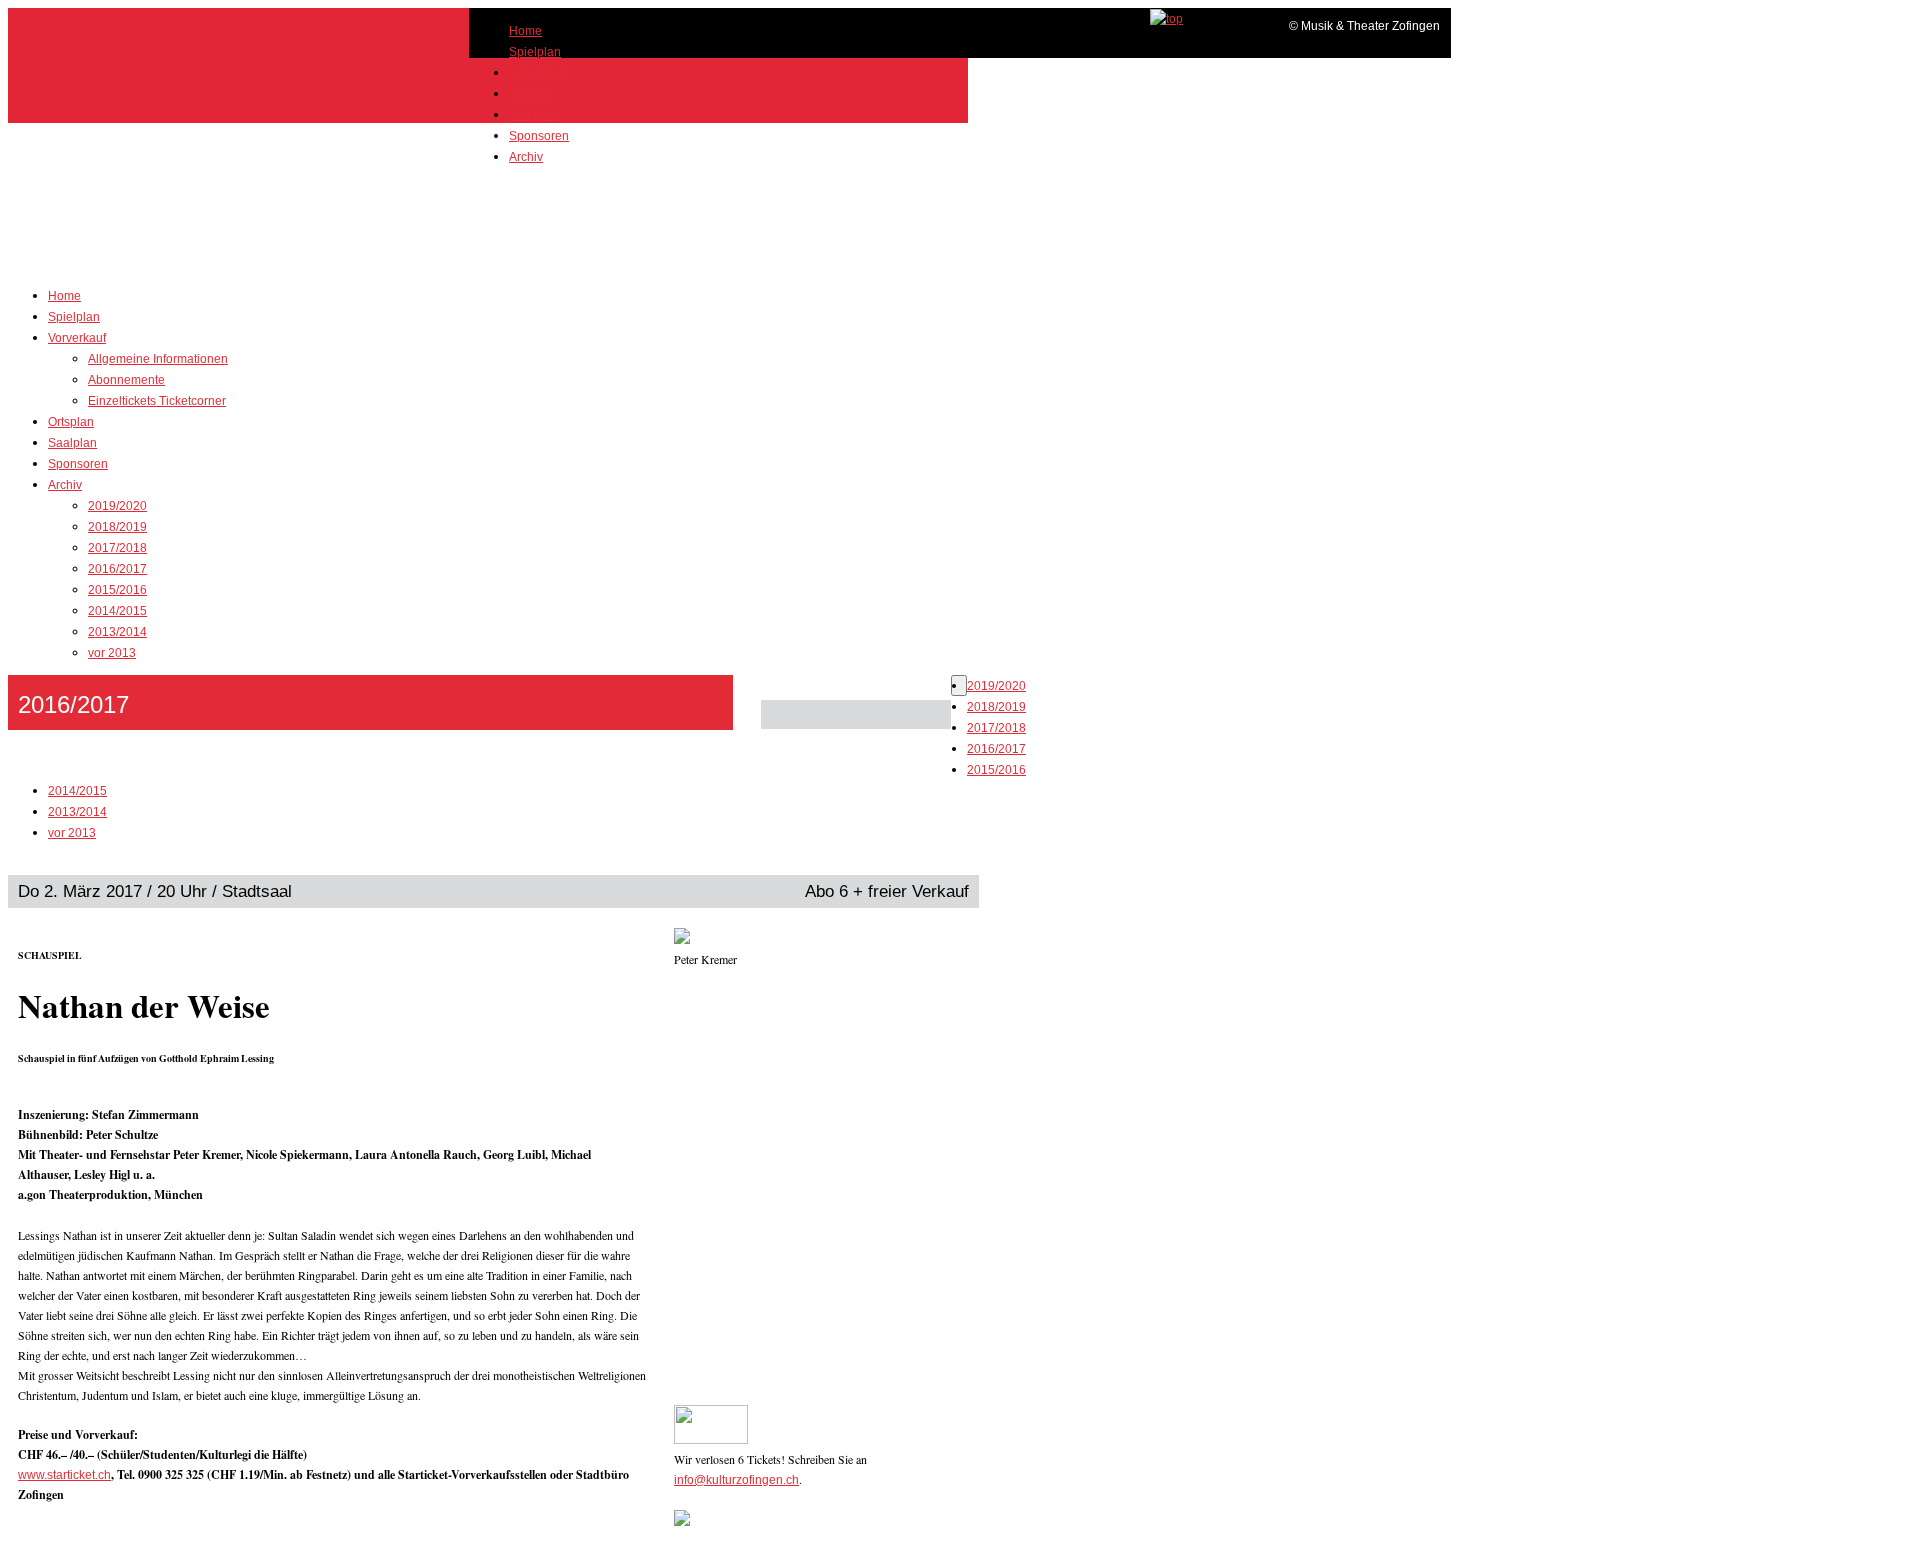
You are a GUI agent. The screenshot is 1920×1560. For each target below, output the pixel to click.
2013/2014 (117, 632)
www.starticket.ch (64, 1475)
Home (525, 31)
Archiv (526, 157)
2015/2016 (117, 590)
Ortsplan (532, 94)
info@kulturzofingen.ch (736, 1480)
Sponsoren (539, 136)
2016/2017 (117, 569)
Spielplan (535, 52)
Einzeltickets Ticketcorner (157, 401)
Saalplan (533, 115)
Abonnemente (126, 380)
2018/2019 (117, 527)
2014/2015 (117, 611)
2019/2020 (117, 506)
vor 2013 (112, 653)
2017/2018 (117, 548)
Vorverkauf (538, 73)
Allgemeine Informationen (158, 359)
